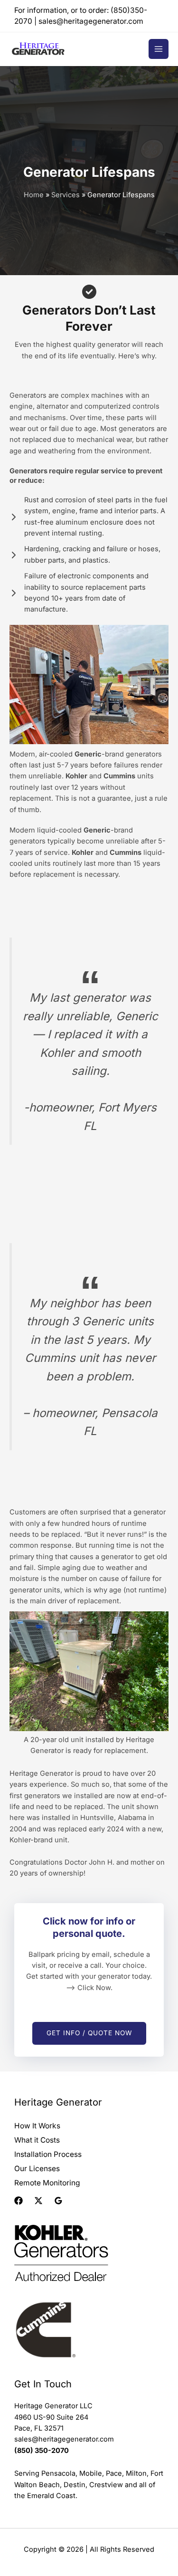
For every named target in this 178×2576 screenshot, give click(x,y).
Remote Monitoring (47, 2183)
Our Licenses (37, 2169)
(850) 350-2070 (42, 2451)
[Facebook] (19, 2201)
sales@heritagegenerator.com (91, 21)
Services (66, 195)
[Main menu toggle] (159, 49)
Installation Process (48, 2154)
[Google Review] (58, 2201)
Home (34, 195)
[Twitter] (38, 2201)
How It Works (37, 2126)
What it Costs (37, 2140)
